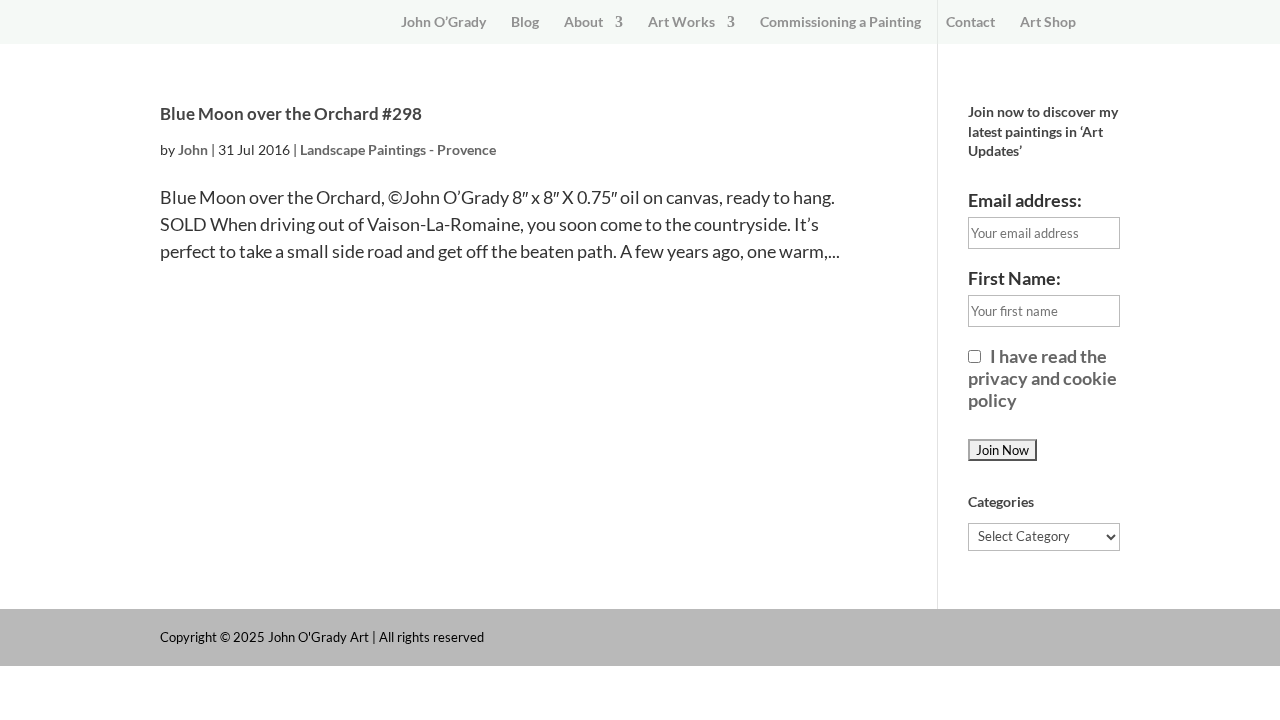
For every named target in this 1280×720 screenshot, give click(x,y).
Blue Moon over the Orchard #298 (291, 113)
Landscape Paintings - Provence (398, 149)
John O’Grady (443, 22)
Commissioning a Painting (840, 22)
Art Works (681, 22)
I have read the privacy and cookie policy (1042, 378)
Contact (970, 22)
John (193, 149)
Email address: (1025, 200)
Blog (525, 22)
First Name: (1014, 278)
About (583, 22)
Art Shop (1048, 22)
